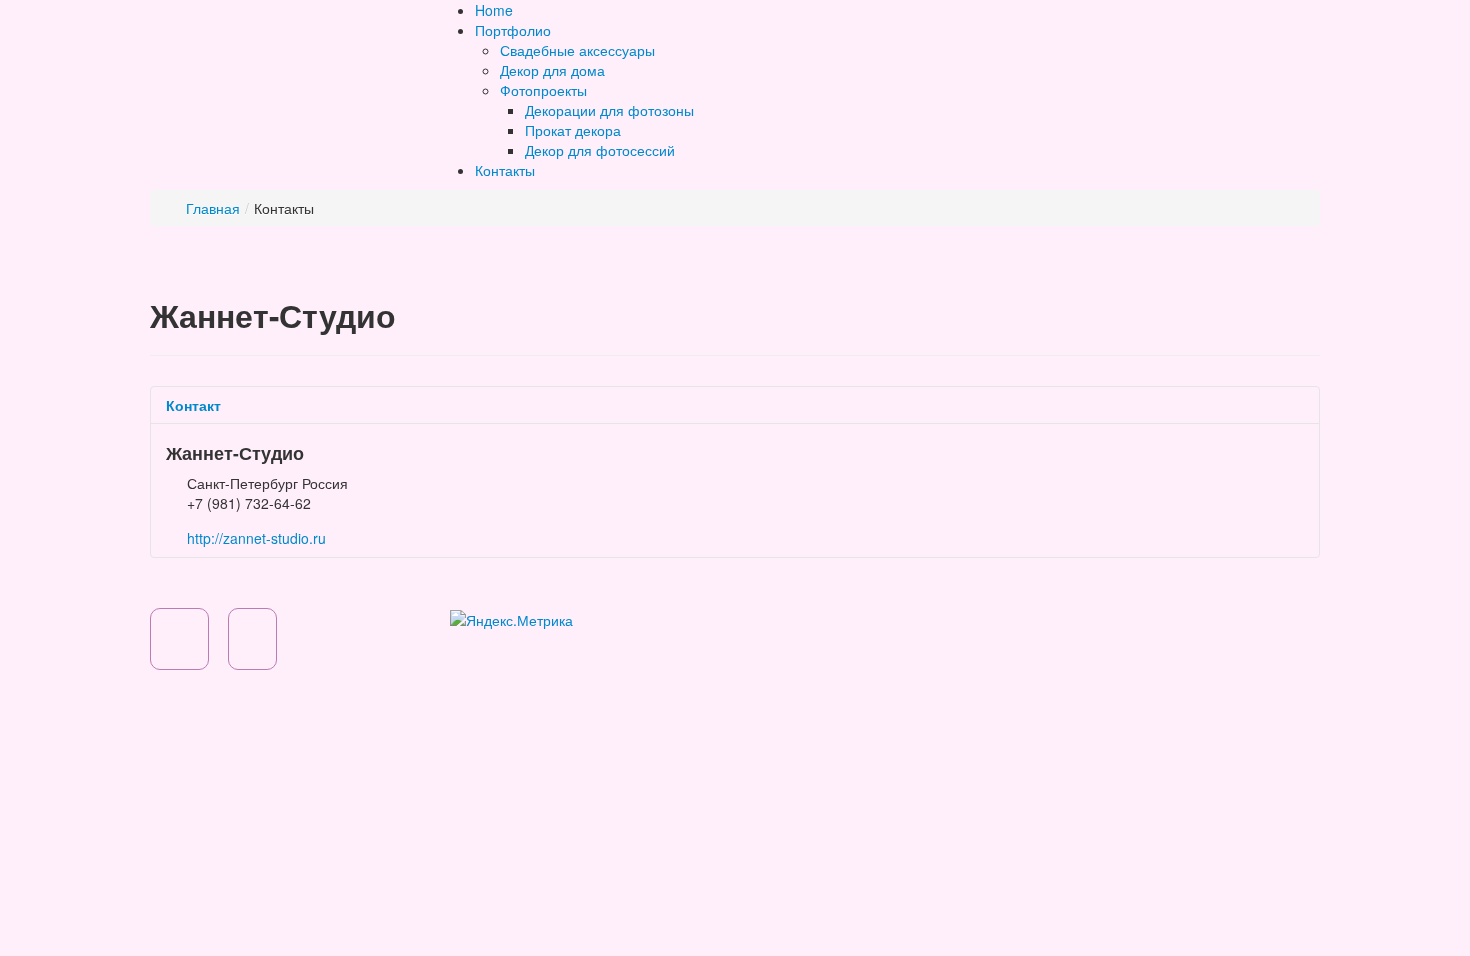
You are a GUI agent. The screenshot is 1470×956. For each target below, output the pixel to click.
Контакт (193, 405)
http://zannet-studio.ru (256, 538)
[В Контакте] (260, 644)
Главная (213, 208)
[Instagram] (187, 644)
